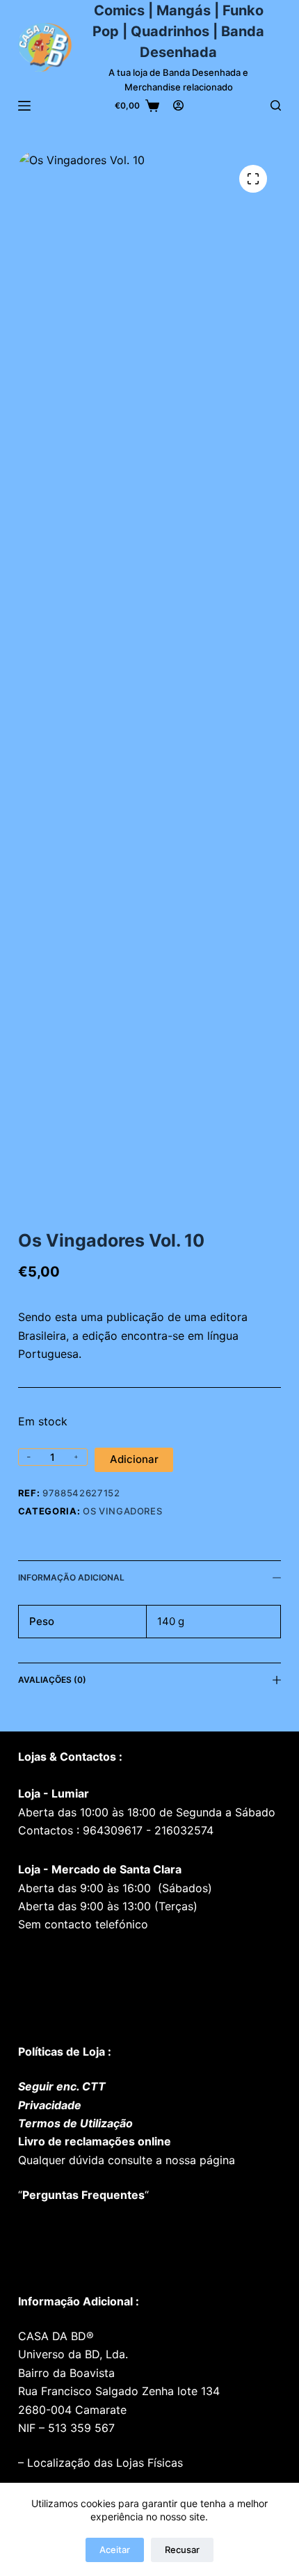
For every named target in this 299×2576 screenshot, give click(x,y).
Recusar (182, 2550)
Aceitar (115, 2550)
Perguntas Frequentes (83, 2195)
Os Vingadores (122, 1511)
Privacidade (50, 2105)
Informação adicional (71, 1577)
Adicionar (134, 1459)
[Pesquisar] (276, 105)
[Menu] (24, 106)
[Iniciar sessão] (178, 105)
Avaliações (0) (52, 1680)
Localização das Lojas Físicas (103, 2463)
